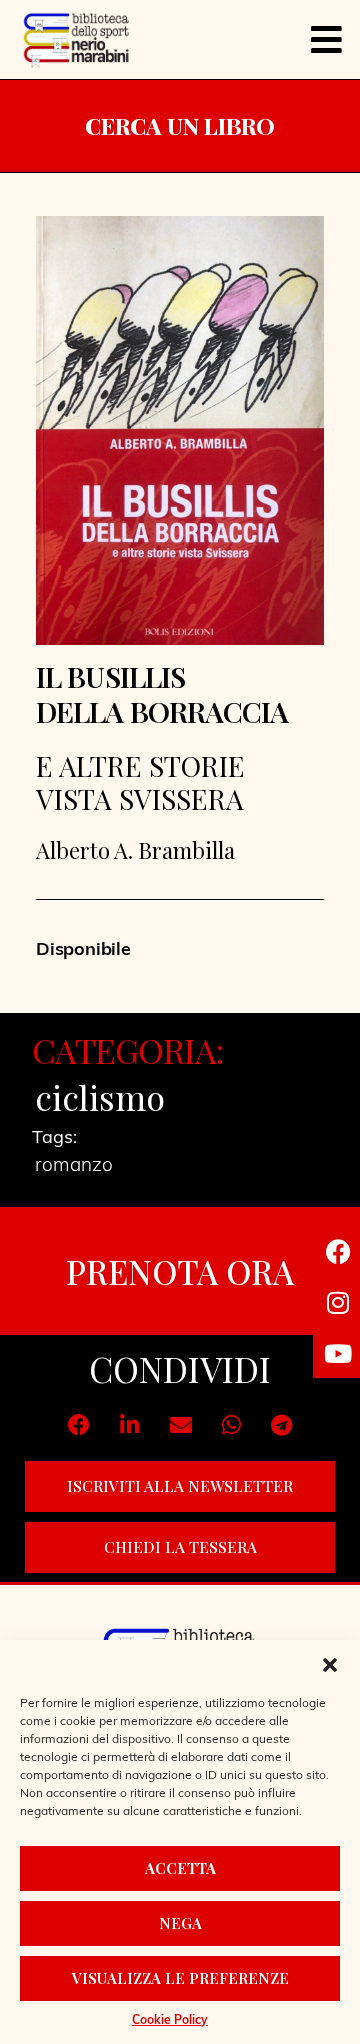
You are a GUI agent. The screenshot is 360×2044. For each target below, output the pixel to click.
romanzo (74, 1166)
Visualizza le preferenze (180, 1978)
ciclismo (100, 1097)
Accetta (180, 1868)
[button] (330, 1665)
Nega (180, 1923)
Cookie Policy (170, 2021)
